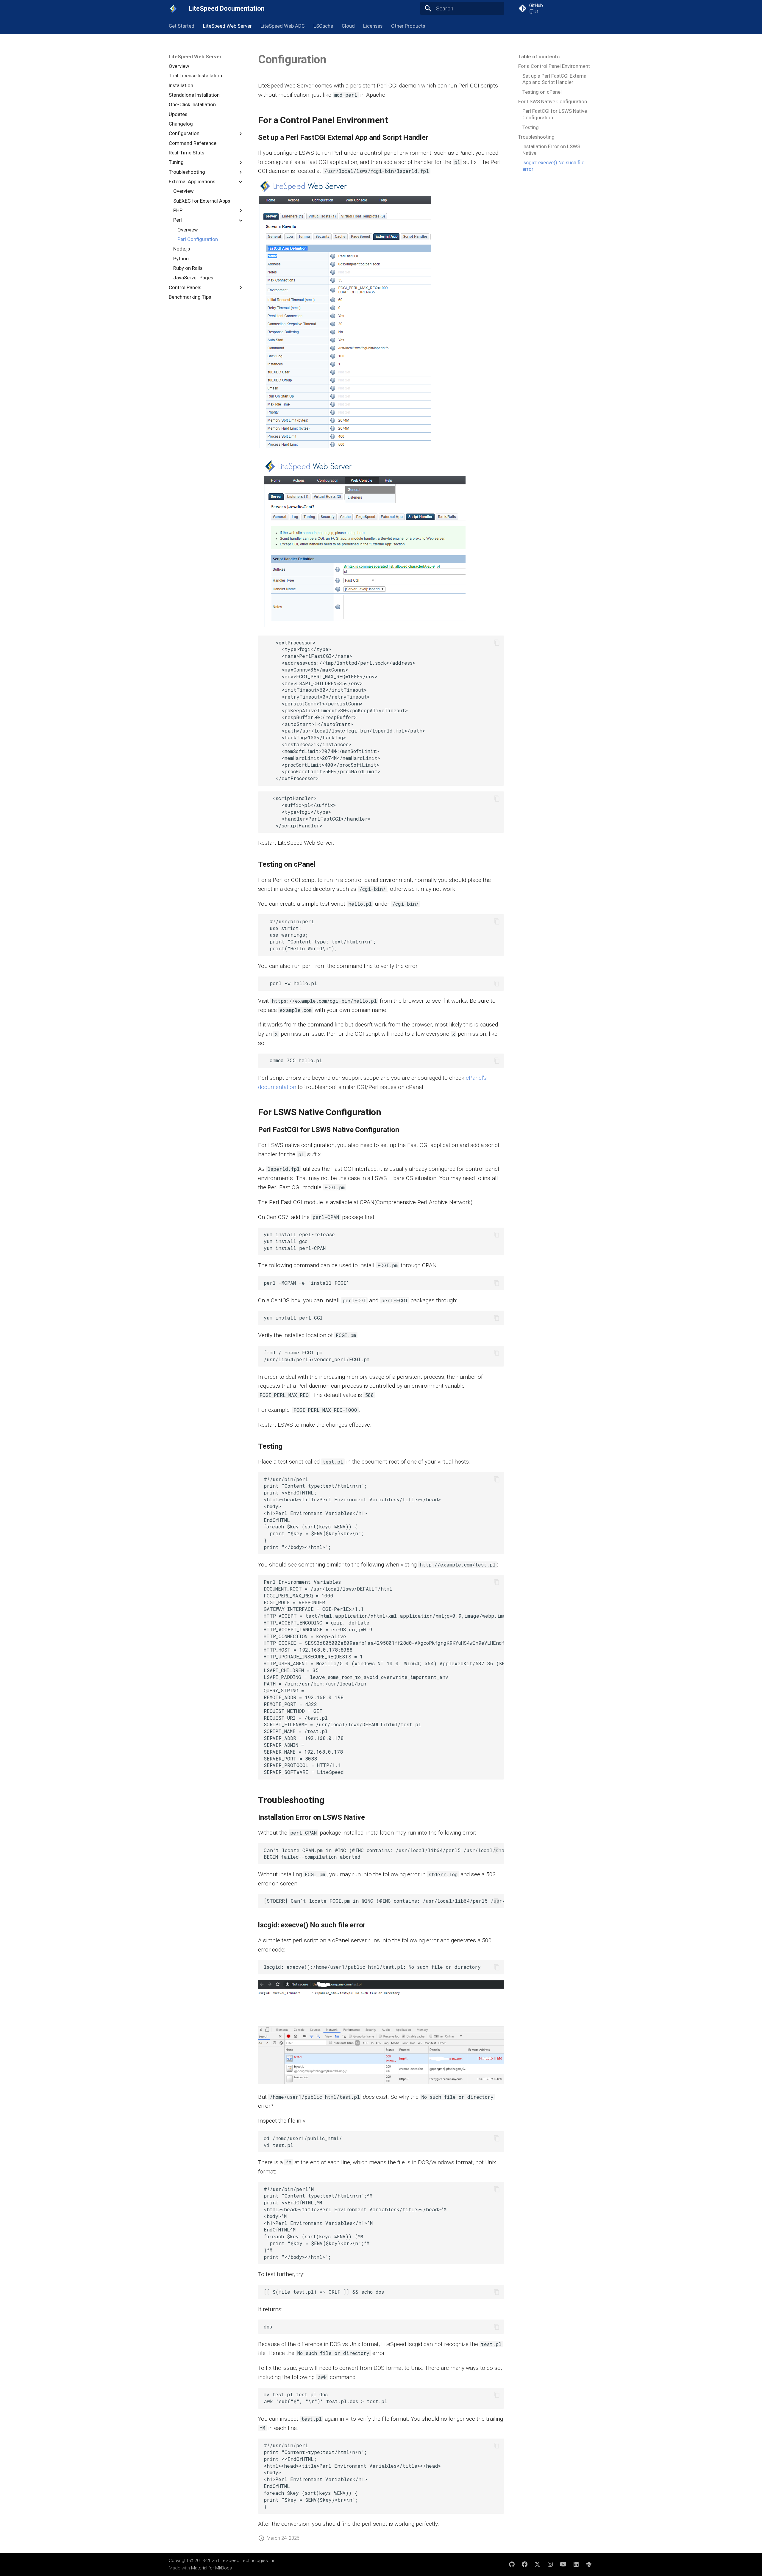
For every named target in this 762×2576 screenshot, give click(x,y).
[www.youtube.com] (563, 2564)
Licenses (373, 26)
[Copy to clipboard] (497, 643)
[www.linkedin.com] (576, 2564)
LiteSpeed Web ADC (283, 26)
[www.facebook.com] (524, 2564)
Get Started (182, 26)
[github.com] (512, 2564)
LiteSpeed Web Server (227, 26)
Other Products (408, 26)
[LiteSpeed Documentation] (173, 9)
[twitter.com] (537, 2564)
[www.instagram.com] (550, 2564)
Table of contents (539, 57)
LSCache (323, 26)
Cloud (348, 26)
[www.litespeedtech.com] (589, 2564)
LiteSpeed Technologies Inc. (248, 2561)
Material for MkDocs (211, 2568)
